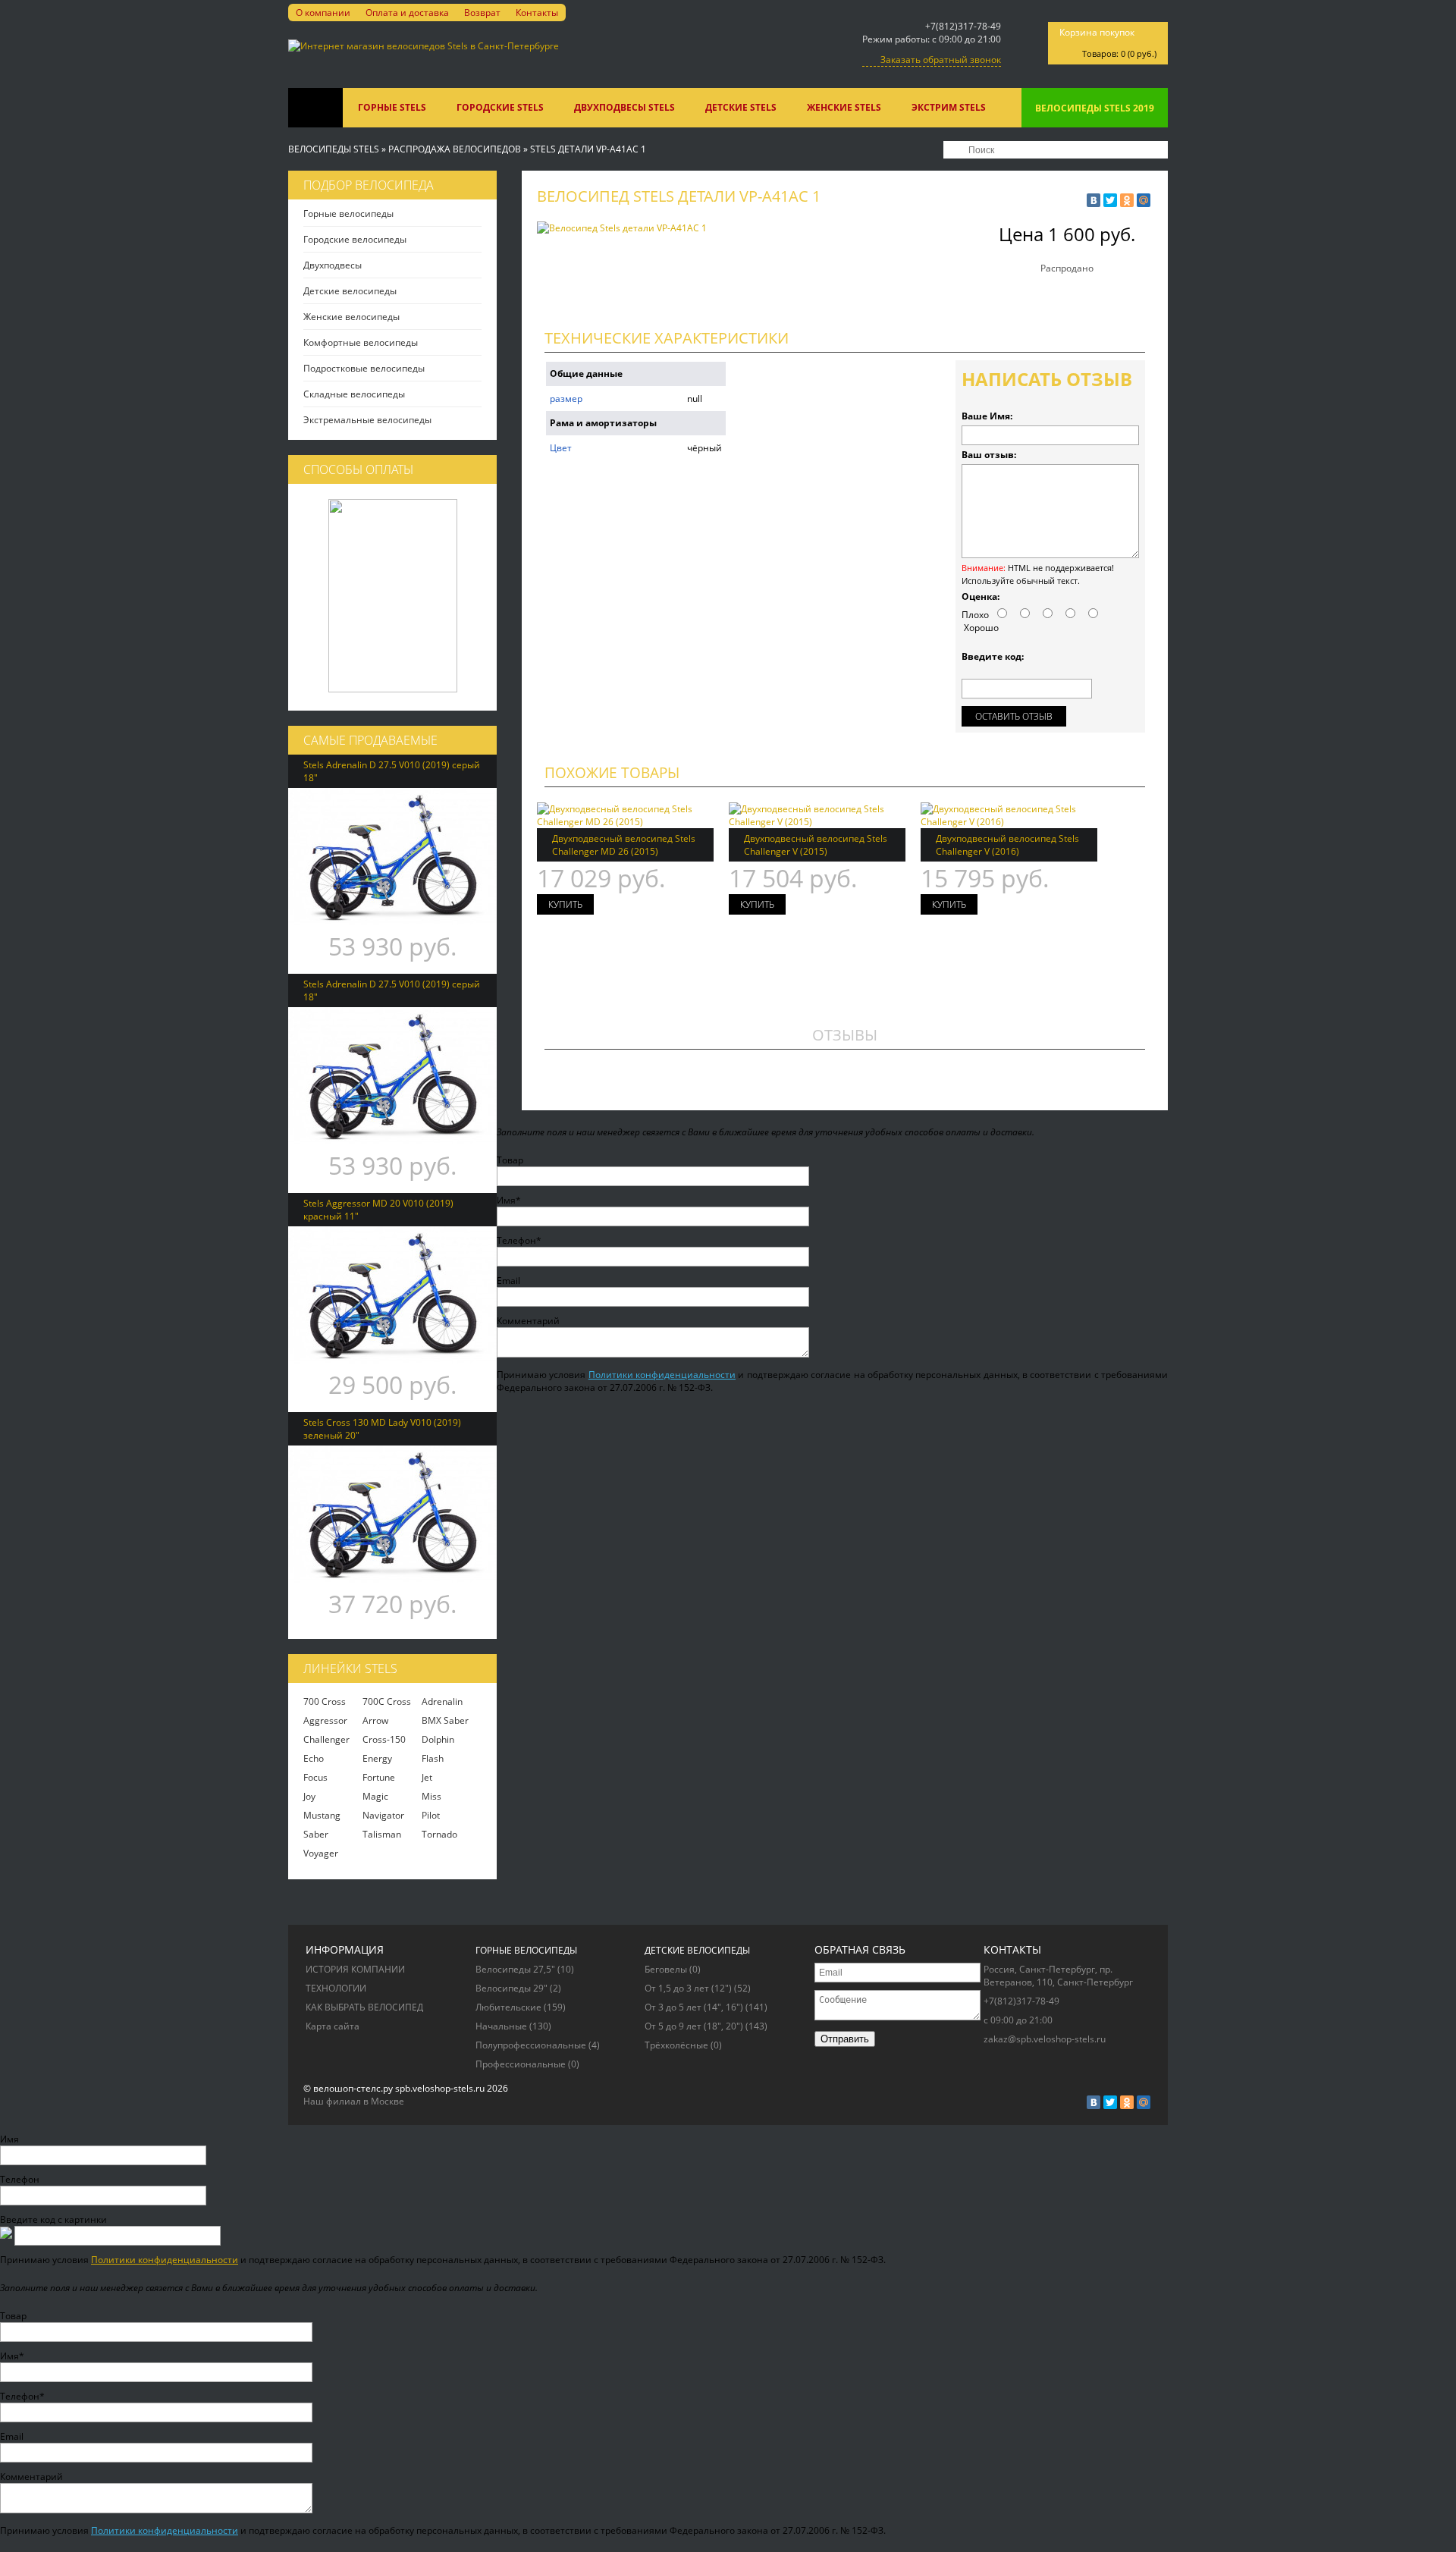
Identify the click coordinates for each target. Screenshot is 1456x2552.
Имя (9, 2139)
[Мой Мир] (1144, 200)
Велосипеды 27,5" (525, 1969)
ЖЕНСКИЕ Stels (844, 107)
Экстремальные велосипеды (367, 420)
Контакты (537, 13)
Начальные (513, 2026)
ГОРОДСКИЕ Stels (500, 107)
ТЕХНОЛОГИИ (336, 1988)
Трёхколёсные (683, 2045)
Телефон (20, 2179)
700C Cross (387, 1701)
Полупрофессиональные (538, 2045)
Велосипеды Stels (334, 149)
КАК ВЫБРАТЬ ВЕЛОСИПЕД (364, 2007)
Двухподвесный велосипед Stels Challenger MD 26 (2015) (624, 845)
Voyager (321, 1853)
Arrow (375, 1720)
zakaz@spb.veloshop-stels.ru (1045, 2039)
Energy (377, 1758)
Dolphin (438, 1739)
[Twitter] (1110, 200)
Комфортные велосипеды (361, 342)
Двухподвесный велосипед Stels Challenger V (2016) (1007, 845)
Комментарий (528, 1321)
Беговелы (673, 1969)
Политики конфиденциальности (662, 1375)
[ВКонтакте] (1094, 200)
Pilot (431, 1815)
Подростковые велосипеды (364, 368)
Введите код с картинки (53, 2219)
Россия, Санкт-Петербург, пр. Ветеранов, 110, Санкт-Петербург (1058, 1976)
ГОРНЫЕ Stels (392, 107)
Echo (314, 1758)
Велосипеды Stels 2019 (1095, 108)
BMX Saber (445, 1720)
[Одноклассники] (1127, 200)
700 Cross (325, 1701)
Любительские (521, 2007)
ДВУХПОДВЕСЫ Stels (624, 107)
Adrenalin (442, 1701)
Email (508, 1281)
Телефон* (519, 1240)
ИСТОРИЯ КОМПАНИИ (355, 1969)
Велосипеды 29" (518, 1988)
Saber (316, 1834)
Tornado (439, 1834)
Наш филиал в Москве (354, 2101)
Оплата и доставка (407, 13)
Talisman (382, 1834)
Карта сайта (333, 2026)
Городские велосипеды (355, 239)
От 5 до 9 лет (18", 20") (706, 2026)
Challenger (326, 1739)
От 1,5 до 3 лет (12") (698, 1988)
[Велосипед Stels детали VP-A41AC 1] (622, 228)
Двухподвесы (333, 265)
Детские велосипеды (350, 291)
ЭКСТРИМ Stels (949, 107)
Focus (315, 1777)
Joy (309, 1796)
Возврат (482, 13)
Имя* (509, 1200)
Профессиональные (527, 2064)
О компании (323, 13)
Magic (375, 1796)
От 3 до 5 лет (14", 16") (706, 2007)
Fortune (379, 1777)
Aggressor (325, 1720)
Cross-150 (384, 1739)
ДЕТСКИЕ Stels (741, 107)
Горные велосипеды (348, 213)
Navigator (383, 1815)
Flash (433, 1758)
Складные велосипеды (354, 394)
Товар (510, 1160)
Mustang (322, 1815)
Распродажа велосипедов (455, 149)
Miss (431, 1796)
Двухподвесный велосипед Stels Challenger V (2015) (816, 845)
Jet (427, 1777)
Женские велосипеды (351, 317)
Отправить (845, 2039)
